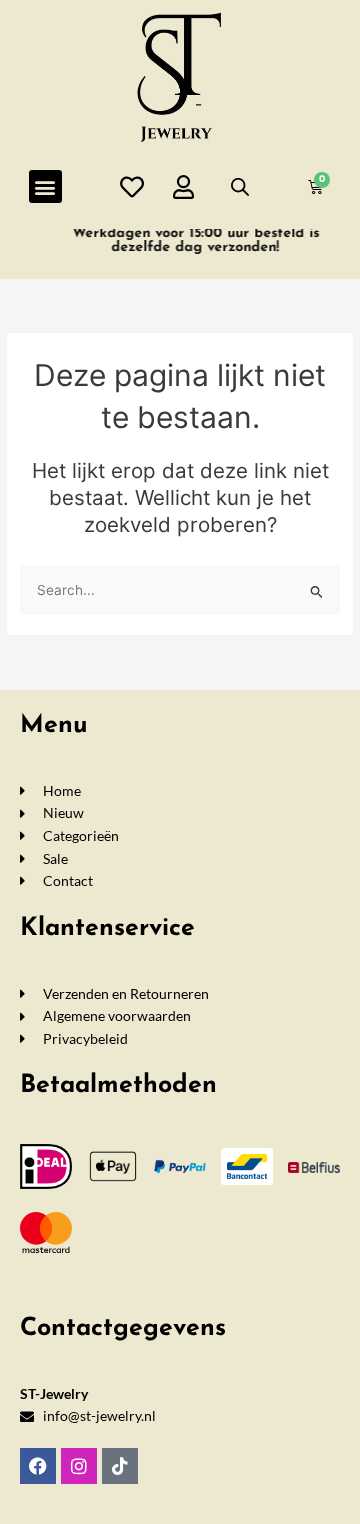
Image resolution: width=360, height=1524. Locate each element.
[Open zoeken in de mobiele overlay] (240, 187)
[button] (45, 186)
